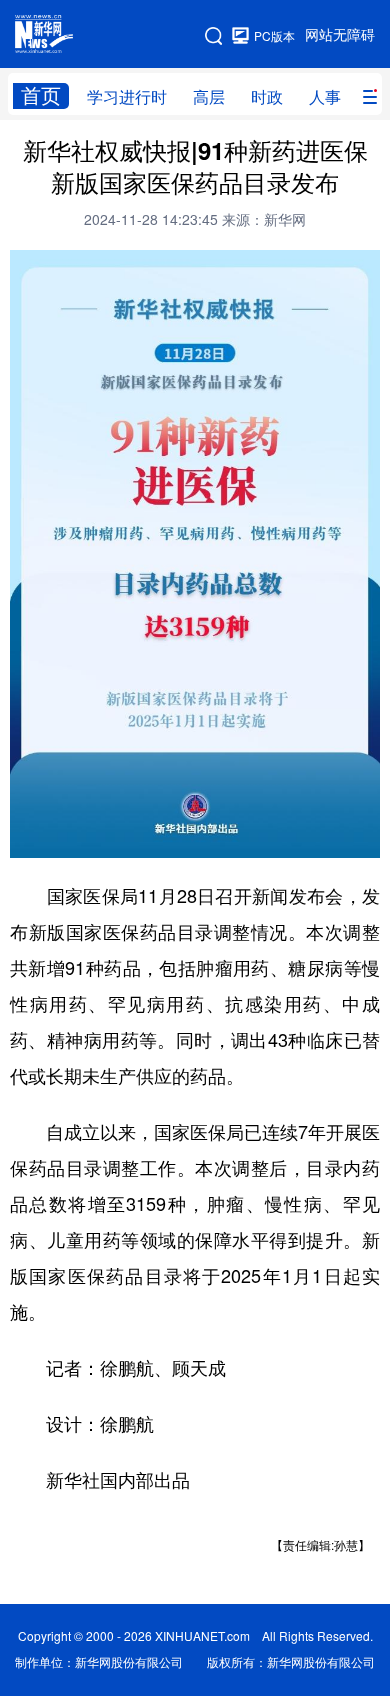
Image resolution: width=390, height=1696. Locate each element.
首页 (41, 95)
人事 (325, 97)
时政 (267, 97)
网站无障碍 (340, 35)
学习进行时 (127, 97)
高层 (209, 97)
